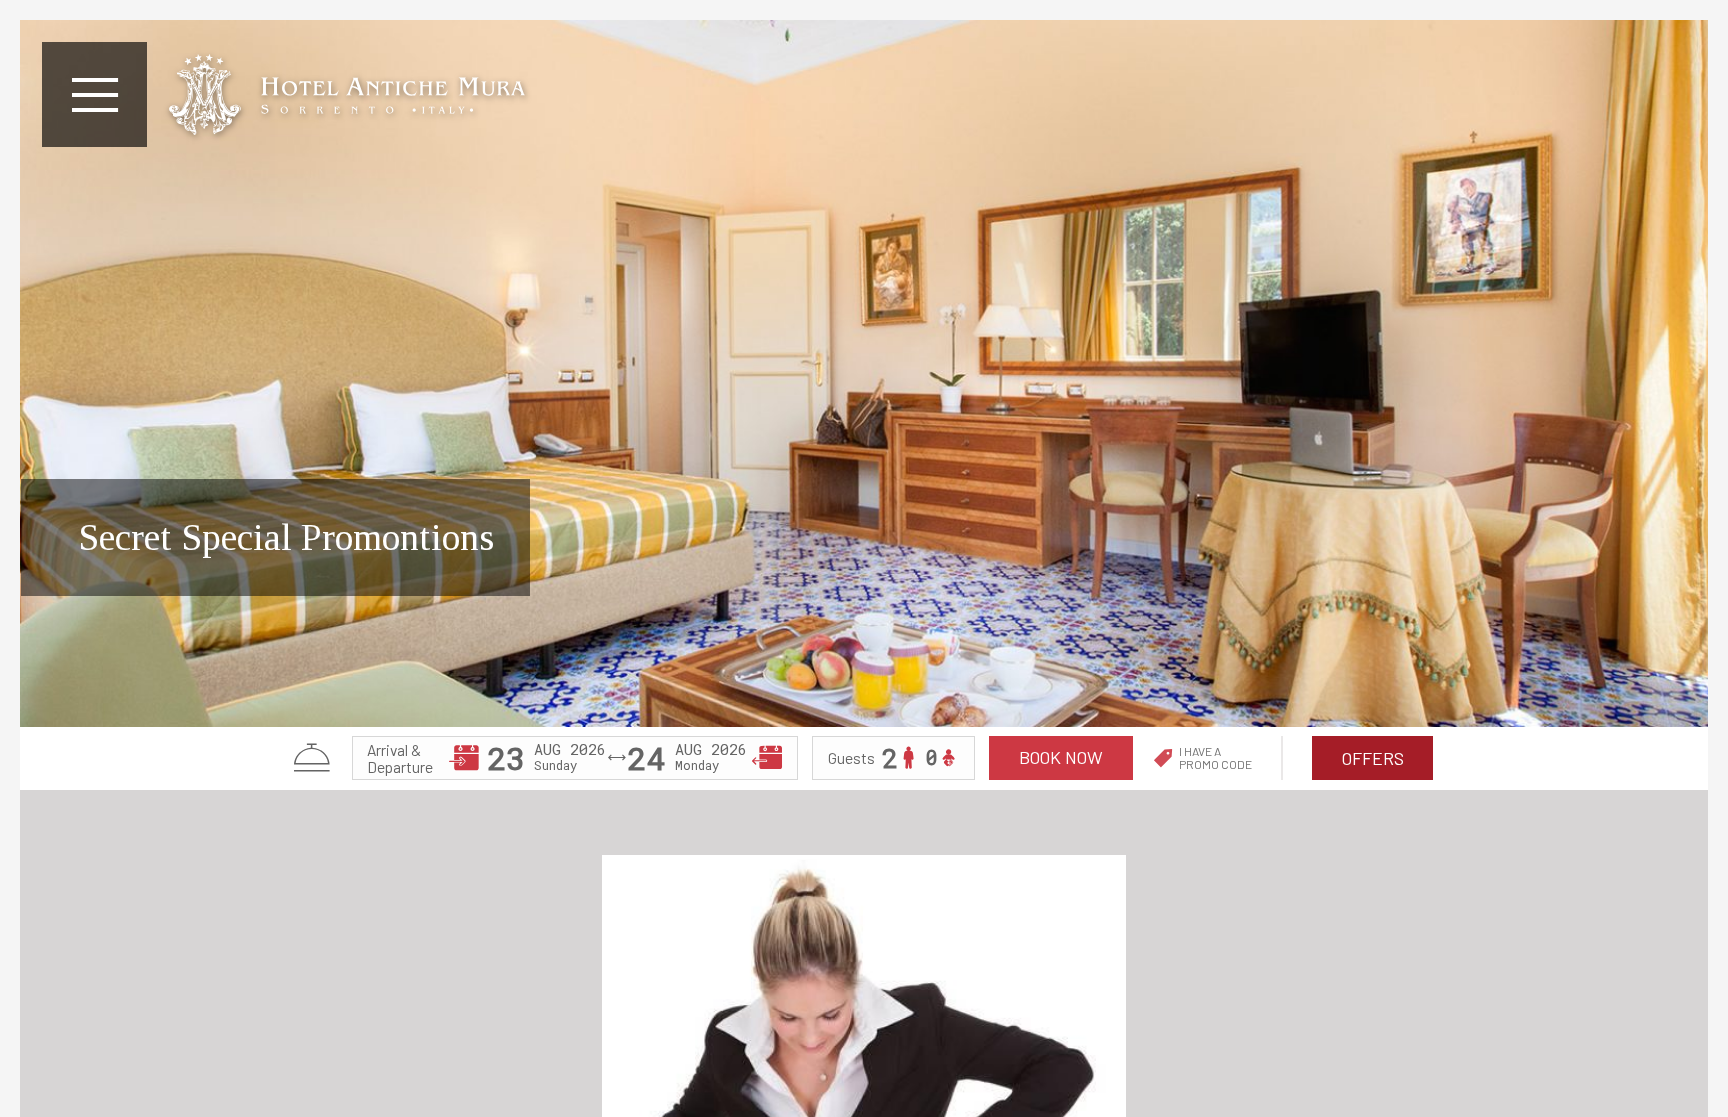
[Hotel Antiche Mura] (347, 94)
